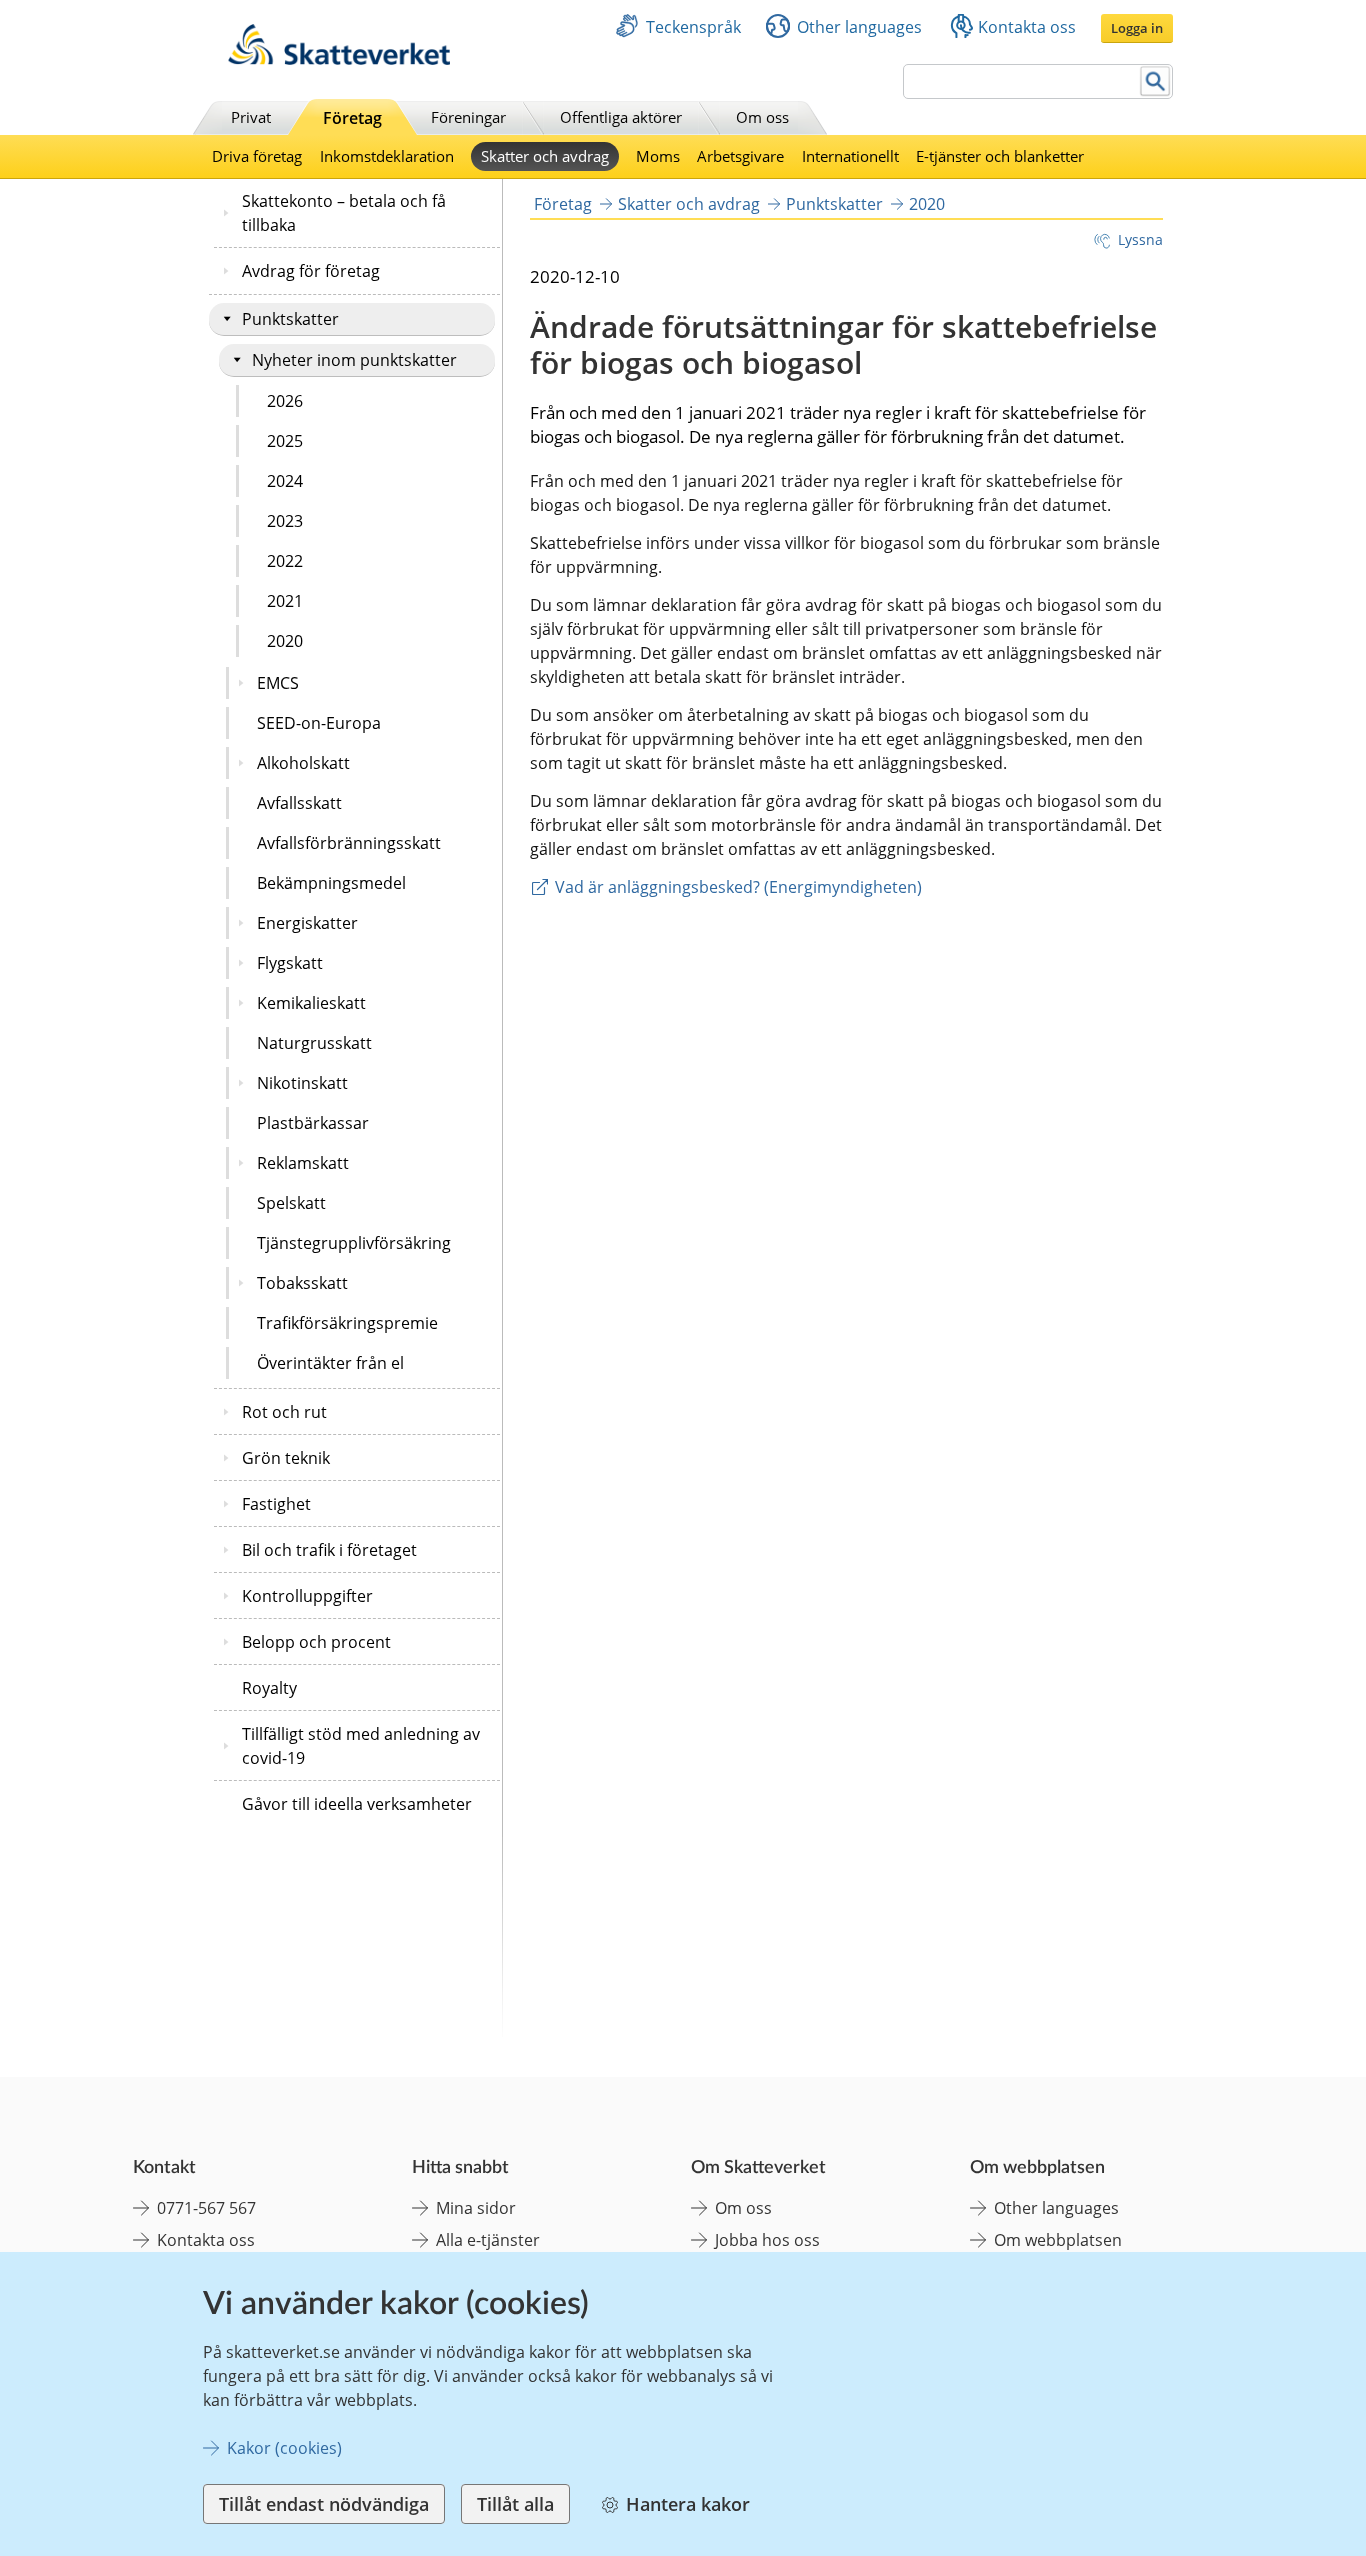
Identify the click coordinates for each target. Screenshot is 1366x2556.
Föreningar (468, 117)
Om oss (762, 117)
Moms (658, 156)
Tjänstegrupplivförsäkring (354, 1243)
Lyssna (1140, 239)
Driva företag (257, 156)
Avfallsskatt (299, 803)
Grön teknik (286, 1458)
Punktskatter (290, 319)
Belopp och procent (316, 1642)
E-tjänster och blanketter (1000, 156)
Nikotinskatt (302, 1083)
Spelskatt (291, 1203)
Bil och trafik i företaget (329, 1550)
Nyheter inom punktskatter (354, 360)
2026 (285, 401)
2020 (285, 641)
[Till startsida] (339, 59)
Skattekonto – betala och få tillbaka (344, 213)
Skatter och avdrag (545, 156)
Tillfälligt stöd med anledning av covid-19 (361, 1746)
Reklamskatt (303, 1163)
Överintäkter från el (330, 1363)
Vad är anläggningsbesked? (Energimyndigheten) (738, 887)
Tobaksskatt (302, 1283)
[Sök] (1155, 81)
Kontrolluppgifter (307, 1596)
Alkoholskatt (303, 763)
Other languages (859, 27)
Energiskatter (307, 923)
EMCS (278, 683)
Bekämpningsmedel (331, 883)
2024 (285, 481)
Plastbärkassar (313, 1123)
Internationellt (850, 156)
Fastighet (276, 1504)
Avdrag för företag (311, 271)
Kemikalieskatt (311, 1003)
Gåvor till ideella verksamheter (357, 1804)
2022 (285, 561)
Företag (352, 118)
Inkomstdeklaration (387, 156)
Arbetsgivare (740, 156)
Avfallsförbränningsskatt (349, 843)
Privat (251, 117)
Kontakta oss (1027, 27)
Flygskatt (290, 963)
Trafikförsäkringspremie (347, 1323)
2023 (285, 521)
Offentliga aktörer (621, 117)
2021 (285, 601)
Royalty (269, 1688)
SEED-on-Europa (319, 723)
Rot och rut (284, 1412)
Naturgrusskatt (314, 1043)
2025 (285, 441)
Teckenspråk (693, 27)
